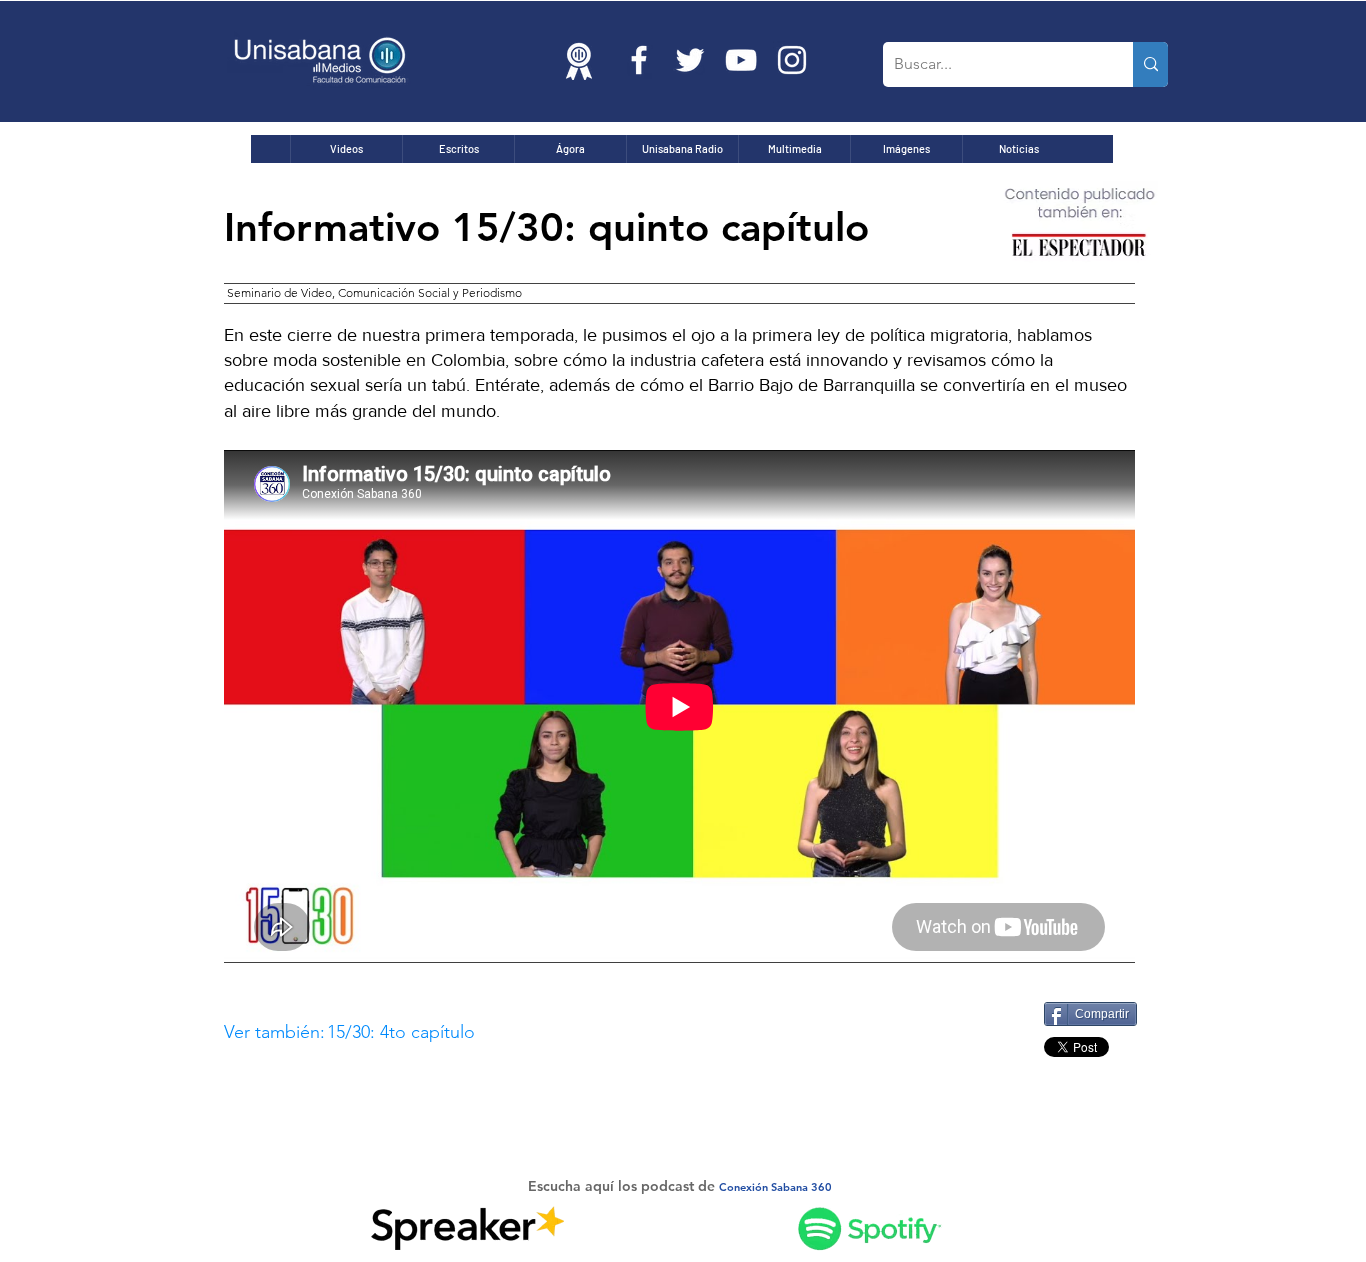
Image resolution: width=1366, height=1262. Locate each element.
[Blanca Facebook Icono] (639, 60)
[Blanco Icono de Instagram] (792, 60)
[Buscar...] (1150, 64)
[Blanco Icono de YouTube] (741, 60)
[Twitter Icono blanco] (690, 60)
